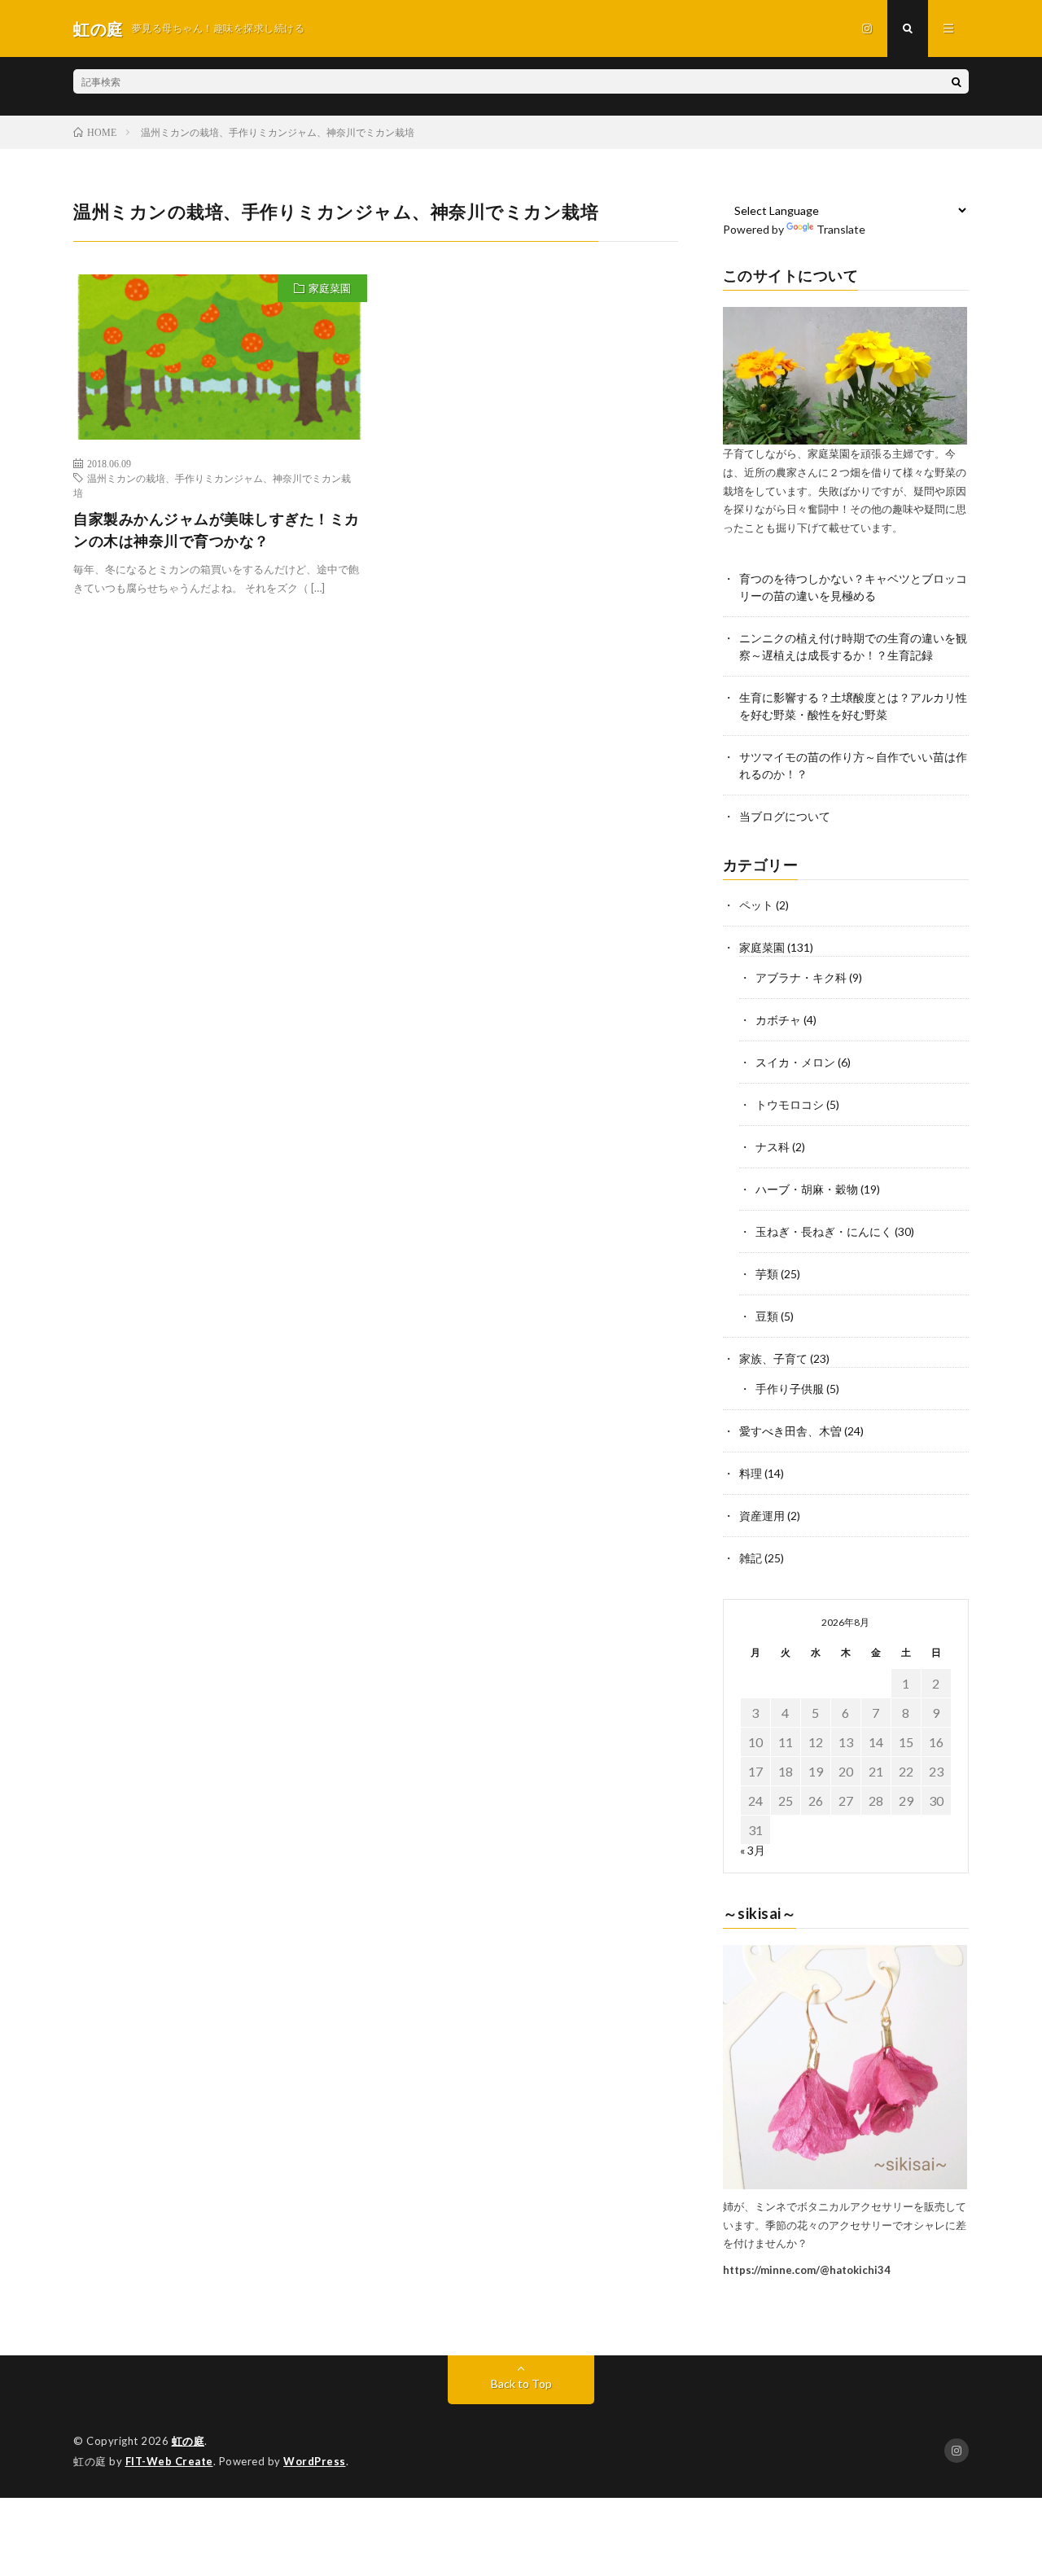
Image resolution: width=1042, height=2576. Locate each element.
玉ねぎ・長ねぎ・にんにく (824, 1231)
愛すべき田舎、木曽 (790, 1431)
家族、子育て (773, 1358)
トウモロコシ (790, 1104)
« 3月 (753, 1850)
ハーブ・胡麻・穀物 (807, 1189)
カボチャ (778, 1020)
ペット (756, 905)
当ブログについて (785, 816)
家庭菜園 (330, 288)
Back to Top (521, 2383)
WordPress (315, 2461)
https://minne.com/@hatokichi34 (807, 2270)
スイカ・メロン (795, 1062)
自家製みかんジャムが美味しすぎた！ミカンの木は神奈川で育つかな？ (217, 530)
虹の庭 (188, 2441)
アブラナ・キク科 (801, 977)
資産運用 (762, 1516)
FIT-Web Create (169, 2461)
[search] (957, 81)
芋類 (767, 1274)
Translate (841, 229)
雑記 (751, 1558)
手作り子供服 (790, 1389)
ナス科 (773, 1147)
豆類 (767, 1316)
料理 (751, 1473)
